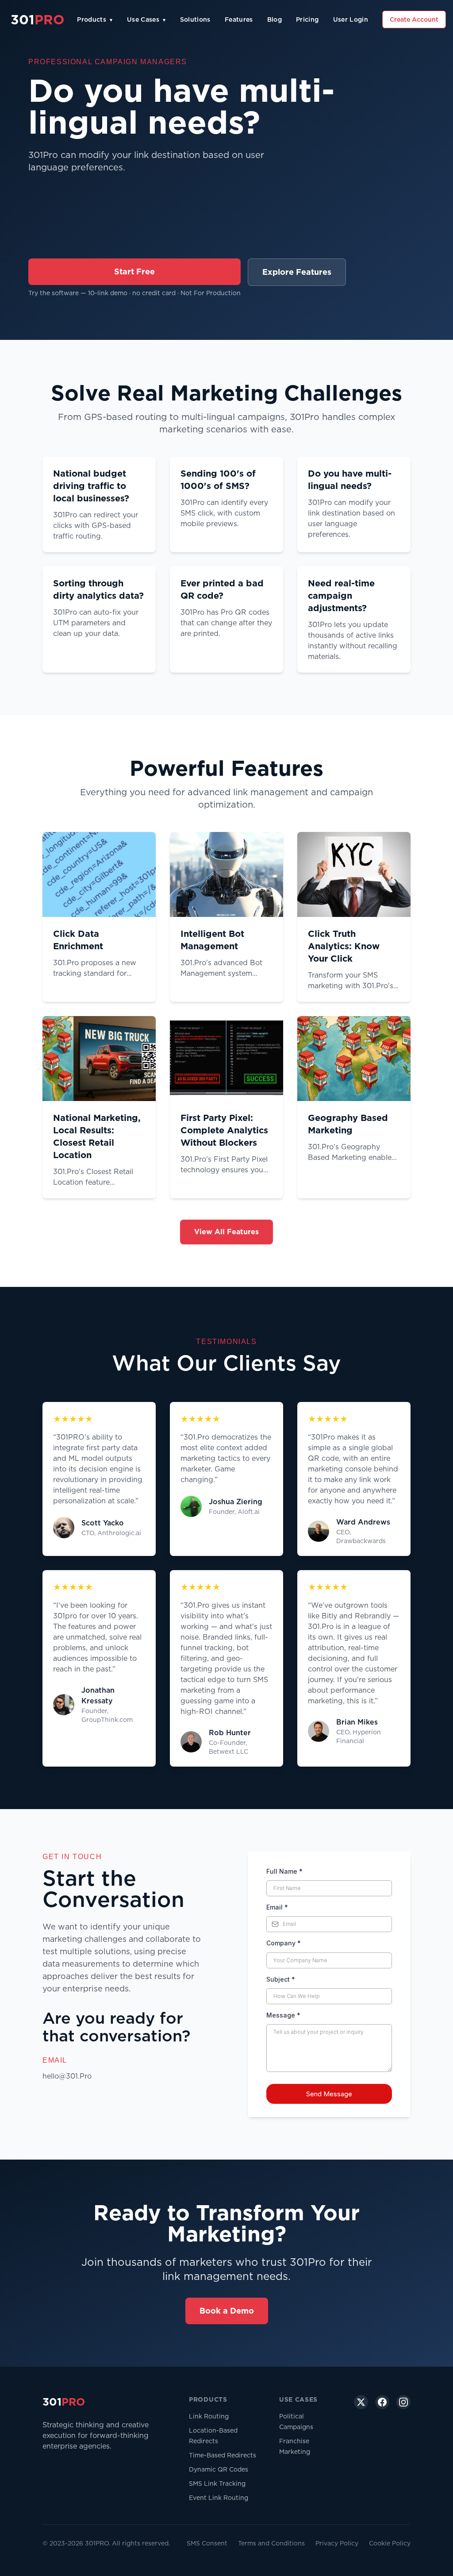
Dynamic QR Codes (219, 2469)
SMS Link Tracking (217, 2484)
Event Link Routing (219, 2498)
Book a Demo (227, 2311)
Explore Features (297, 272)
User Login (351, 19)
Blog (274, 19)
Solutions (195, 19)
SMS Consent (207, 2543)
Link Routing (209, 2416)
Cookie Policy (390, 2543)
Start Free (134, 271)
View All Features (226, 1232)
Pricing (307, 19)
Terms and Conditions (271, 2543)
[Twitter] (361, 2402)
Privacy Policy (337, 2543)
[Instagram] (403, 2402)
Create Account (414, 19)
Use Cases (146, 19)
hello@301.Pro (67, 2076)
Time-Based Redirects (223, 2455)
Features (239, 19)
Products (95, 19)
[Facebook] (382, 2402)
